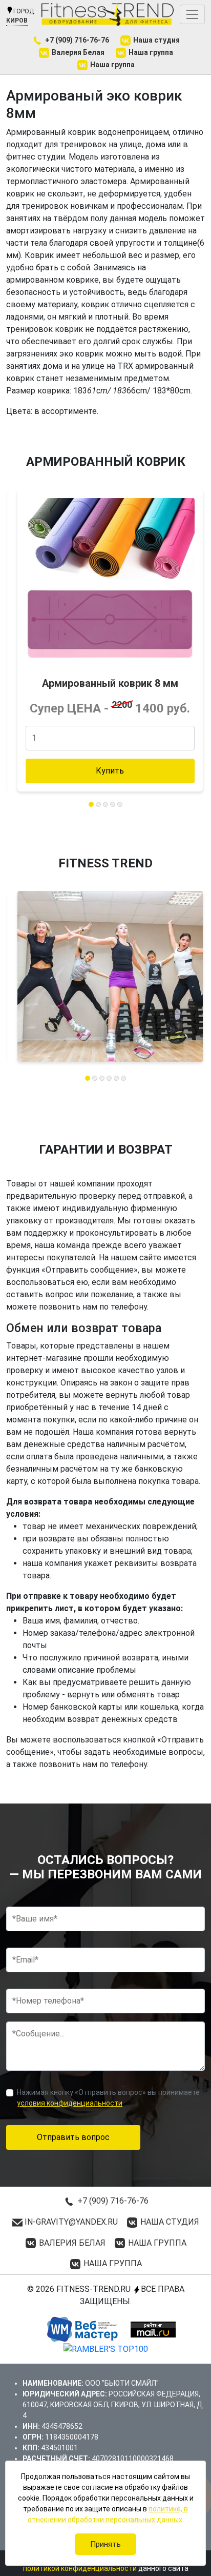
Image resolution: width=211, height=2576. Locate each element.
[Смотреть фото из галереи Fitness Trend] (110, 976)
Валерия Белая (77, 52)
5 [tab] (120, 804)
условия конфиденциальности (70, 2103)
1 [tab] (91, 804)
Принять (105, 2544)
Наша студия (156, 40)
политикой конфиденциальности (80, 2568)
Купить (110, 771)
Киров (17, 21)
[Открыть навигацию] (192, 14)
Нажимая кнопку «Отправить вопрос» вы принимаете (108, 2098)
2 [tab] (98, 804)
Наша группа (150, 52)
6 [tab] (123, 1078)
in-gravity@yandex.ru (70, 2222)
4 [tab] (113, 804)
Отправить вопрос (73, 2137)
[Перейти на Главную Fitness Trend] (108, 14)
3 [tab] (105, 804)
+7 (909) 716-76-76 (76, 40)
